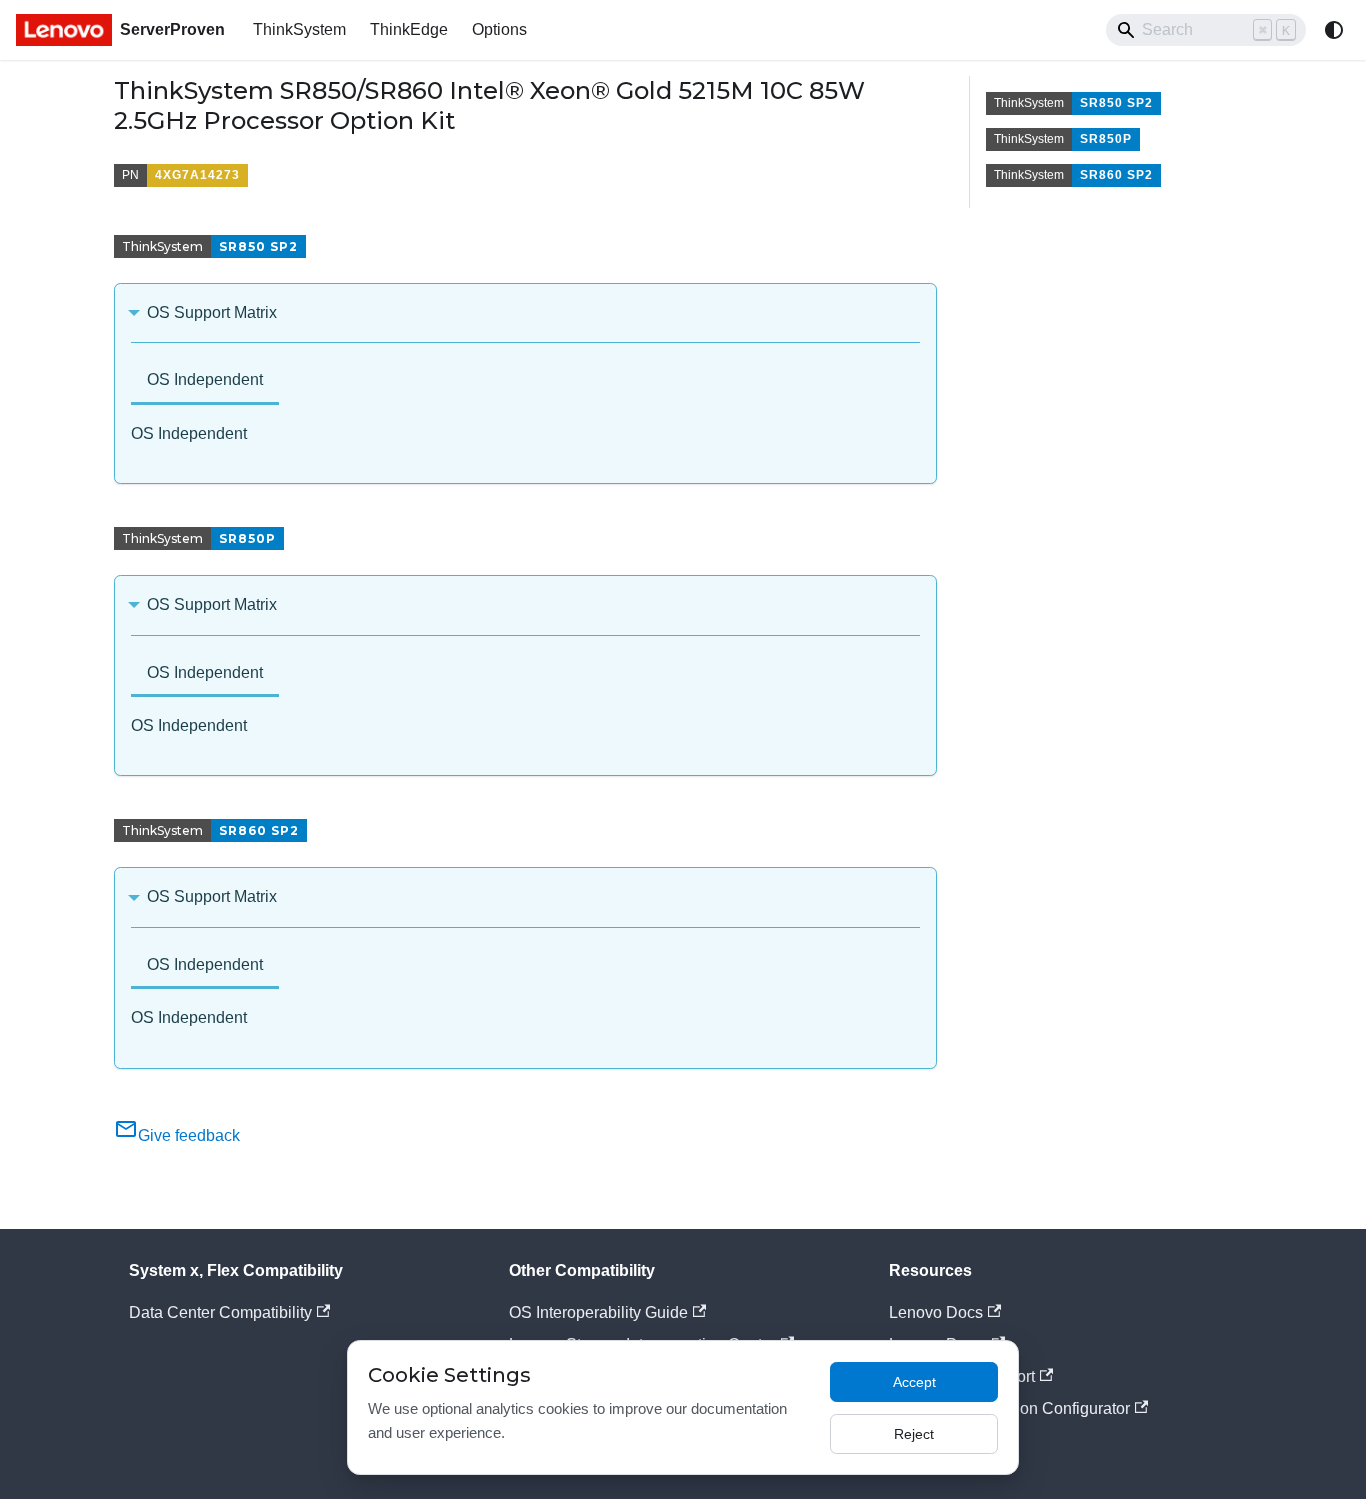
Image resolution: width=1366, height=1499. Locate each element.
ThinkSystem (299, 29)
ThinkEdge (409, 29)
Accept (914, 1382)
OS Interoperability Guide (598, 1312)
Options (499, 29)
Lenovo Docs (936, 1312)
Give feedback (189, 1135)
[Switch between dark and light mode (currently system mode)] (1334, 30)
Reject (914, 1434)
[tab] (205, 381)
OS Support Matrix (212, 312)
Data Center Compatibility (220, 1312)
